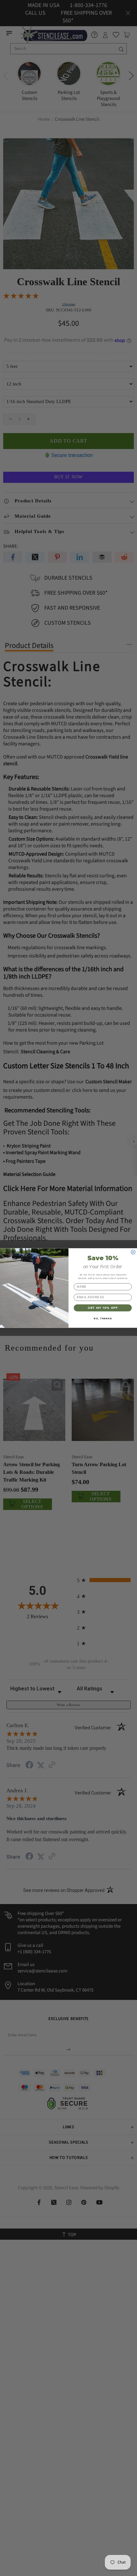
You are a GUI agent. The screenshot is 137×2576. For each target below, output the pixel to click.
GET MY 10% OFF (103, 1307)
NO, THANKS (103, 1318)
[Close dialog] (133, 1252)
